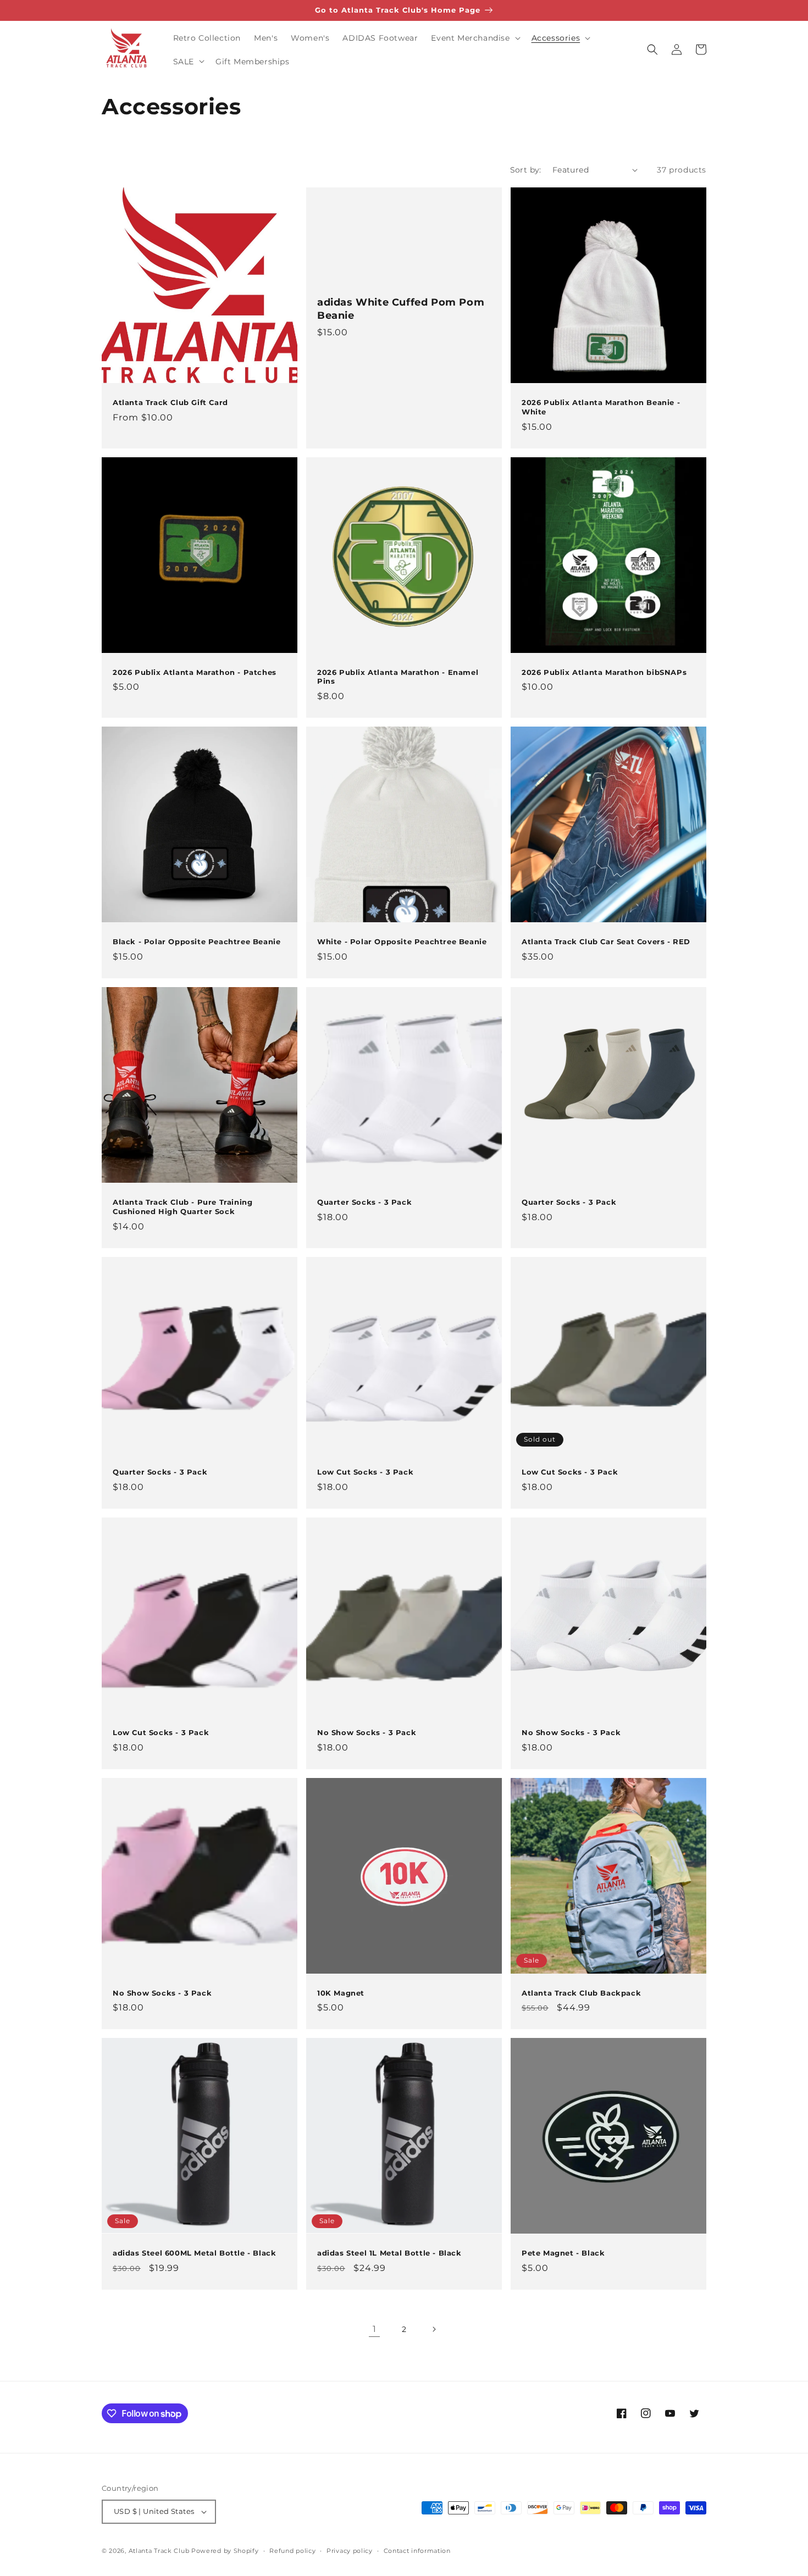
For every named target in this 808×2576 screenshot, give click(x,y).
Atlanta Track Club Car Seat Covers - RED (606, 941)
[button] (474, 38)
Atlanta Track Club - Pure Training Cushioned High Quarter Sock (182, 1207)
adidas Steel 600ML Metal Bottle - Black (194, 2253)
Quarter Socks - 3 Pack (364, 1202)
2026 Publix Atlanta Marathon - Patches (195, 672)
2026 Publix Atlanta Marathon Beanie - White (601, 407)
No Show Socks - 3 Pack (367, 1732)
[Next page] (434, 2329)
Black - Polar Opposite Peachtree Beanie (197, 941)
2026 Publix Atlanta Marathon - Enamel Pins (398, 677)
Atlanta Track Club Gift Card (170, 402)
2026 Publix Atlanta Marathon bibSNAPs (604, 672)
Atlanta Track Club (159, 2551)
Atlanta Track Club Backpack (581, 1993)
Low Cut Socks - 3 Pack (365, 1472)
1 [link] (375, 2329)
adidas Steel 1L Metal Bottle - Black (389, 2253)
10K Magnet (341, 1993)
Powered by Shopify (225, 2551)
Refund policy (292, 2551)
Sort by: (526, 170)
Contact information (417, 2551)
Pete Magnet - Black (563, 2253)
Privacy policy (350, 2551)
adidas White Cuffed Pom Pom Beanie (401, 309)
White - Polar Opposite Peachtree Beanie (402, 941)
